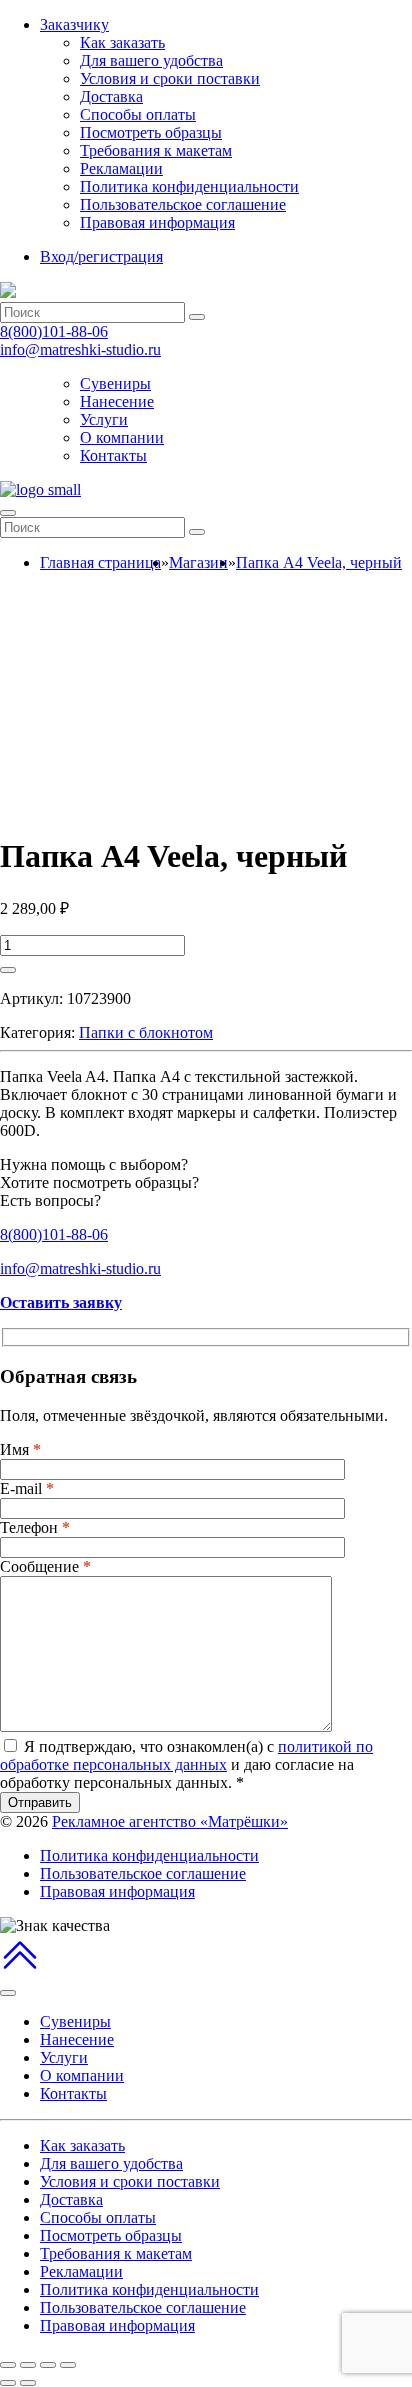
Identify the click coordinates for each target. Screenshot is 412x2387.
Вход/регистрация (101, 256)
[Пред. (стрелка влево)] (8, 2383)
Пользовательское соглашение (183, 204)
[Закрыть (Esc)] (8, 2365)
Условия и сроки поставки (170, 78)
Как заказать (122, 42)
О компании (122, 437)
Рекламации (121, 168)
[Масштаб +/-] (68, 2365)
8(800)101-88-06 (54, 331)
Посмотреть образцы (151, 132)
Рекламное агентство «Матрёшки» (170, 1821)
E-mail (27, 1488)
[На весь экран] (48, 2365)
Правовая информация (157, 222)
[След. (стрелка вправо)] (28, 2383)
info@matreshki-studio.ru (80, 349)
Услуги (104, 419)
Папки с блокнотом (146, 1032)
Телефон (35, 1527)
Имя (20, 1449)
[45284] (8, 970)
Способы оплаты (138, 114)
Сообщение (45, 1566)
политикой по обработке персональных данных (186, 1755)
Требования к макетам (156, 150)
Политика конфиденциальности (189, 186)
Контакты (113, 455)
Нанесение (117, 401)
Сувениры (115, 383)
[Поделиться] (28, 2365)
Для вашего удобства (151, 60)
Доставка (111, 96)
